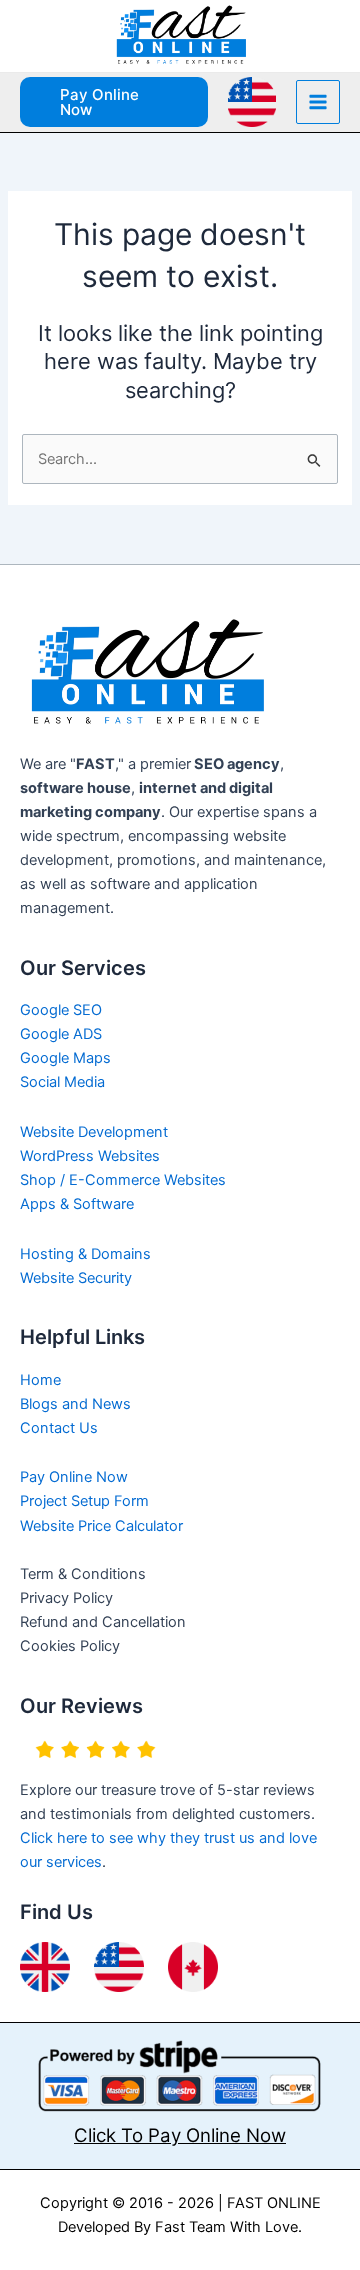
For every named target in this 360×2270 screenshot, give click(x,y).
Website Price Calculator (101, 1526)
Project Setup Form (84, 1501)
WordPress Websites (90, 1156)
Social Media (62, 1082)
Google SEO (61, 1010)
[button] (114, 102)
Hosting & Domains (85, 1254)
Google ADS (61, 1034)
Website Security (76, 1278)
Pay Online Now (74, 1477)
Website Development (94, 1132)
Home (40, 1380)
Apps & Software (77, 1204)
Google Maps (65, 1058)
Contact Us (59, 1428)
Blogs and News (75, 1404)
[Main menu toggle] (318, 102)
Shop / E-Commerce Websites (123, 1180)
